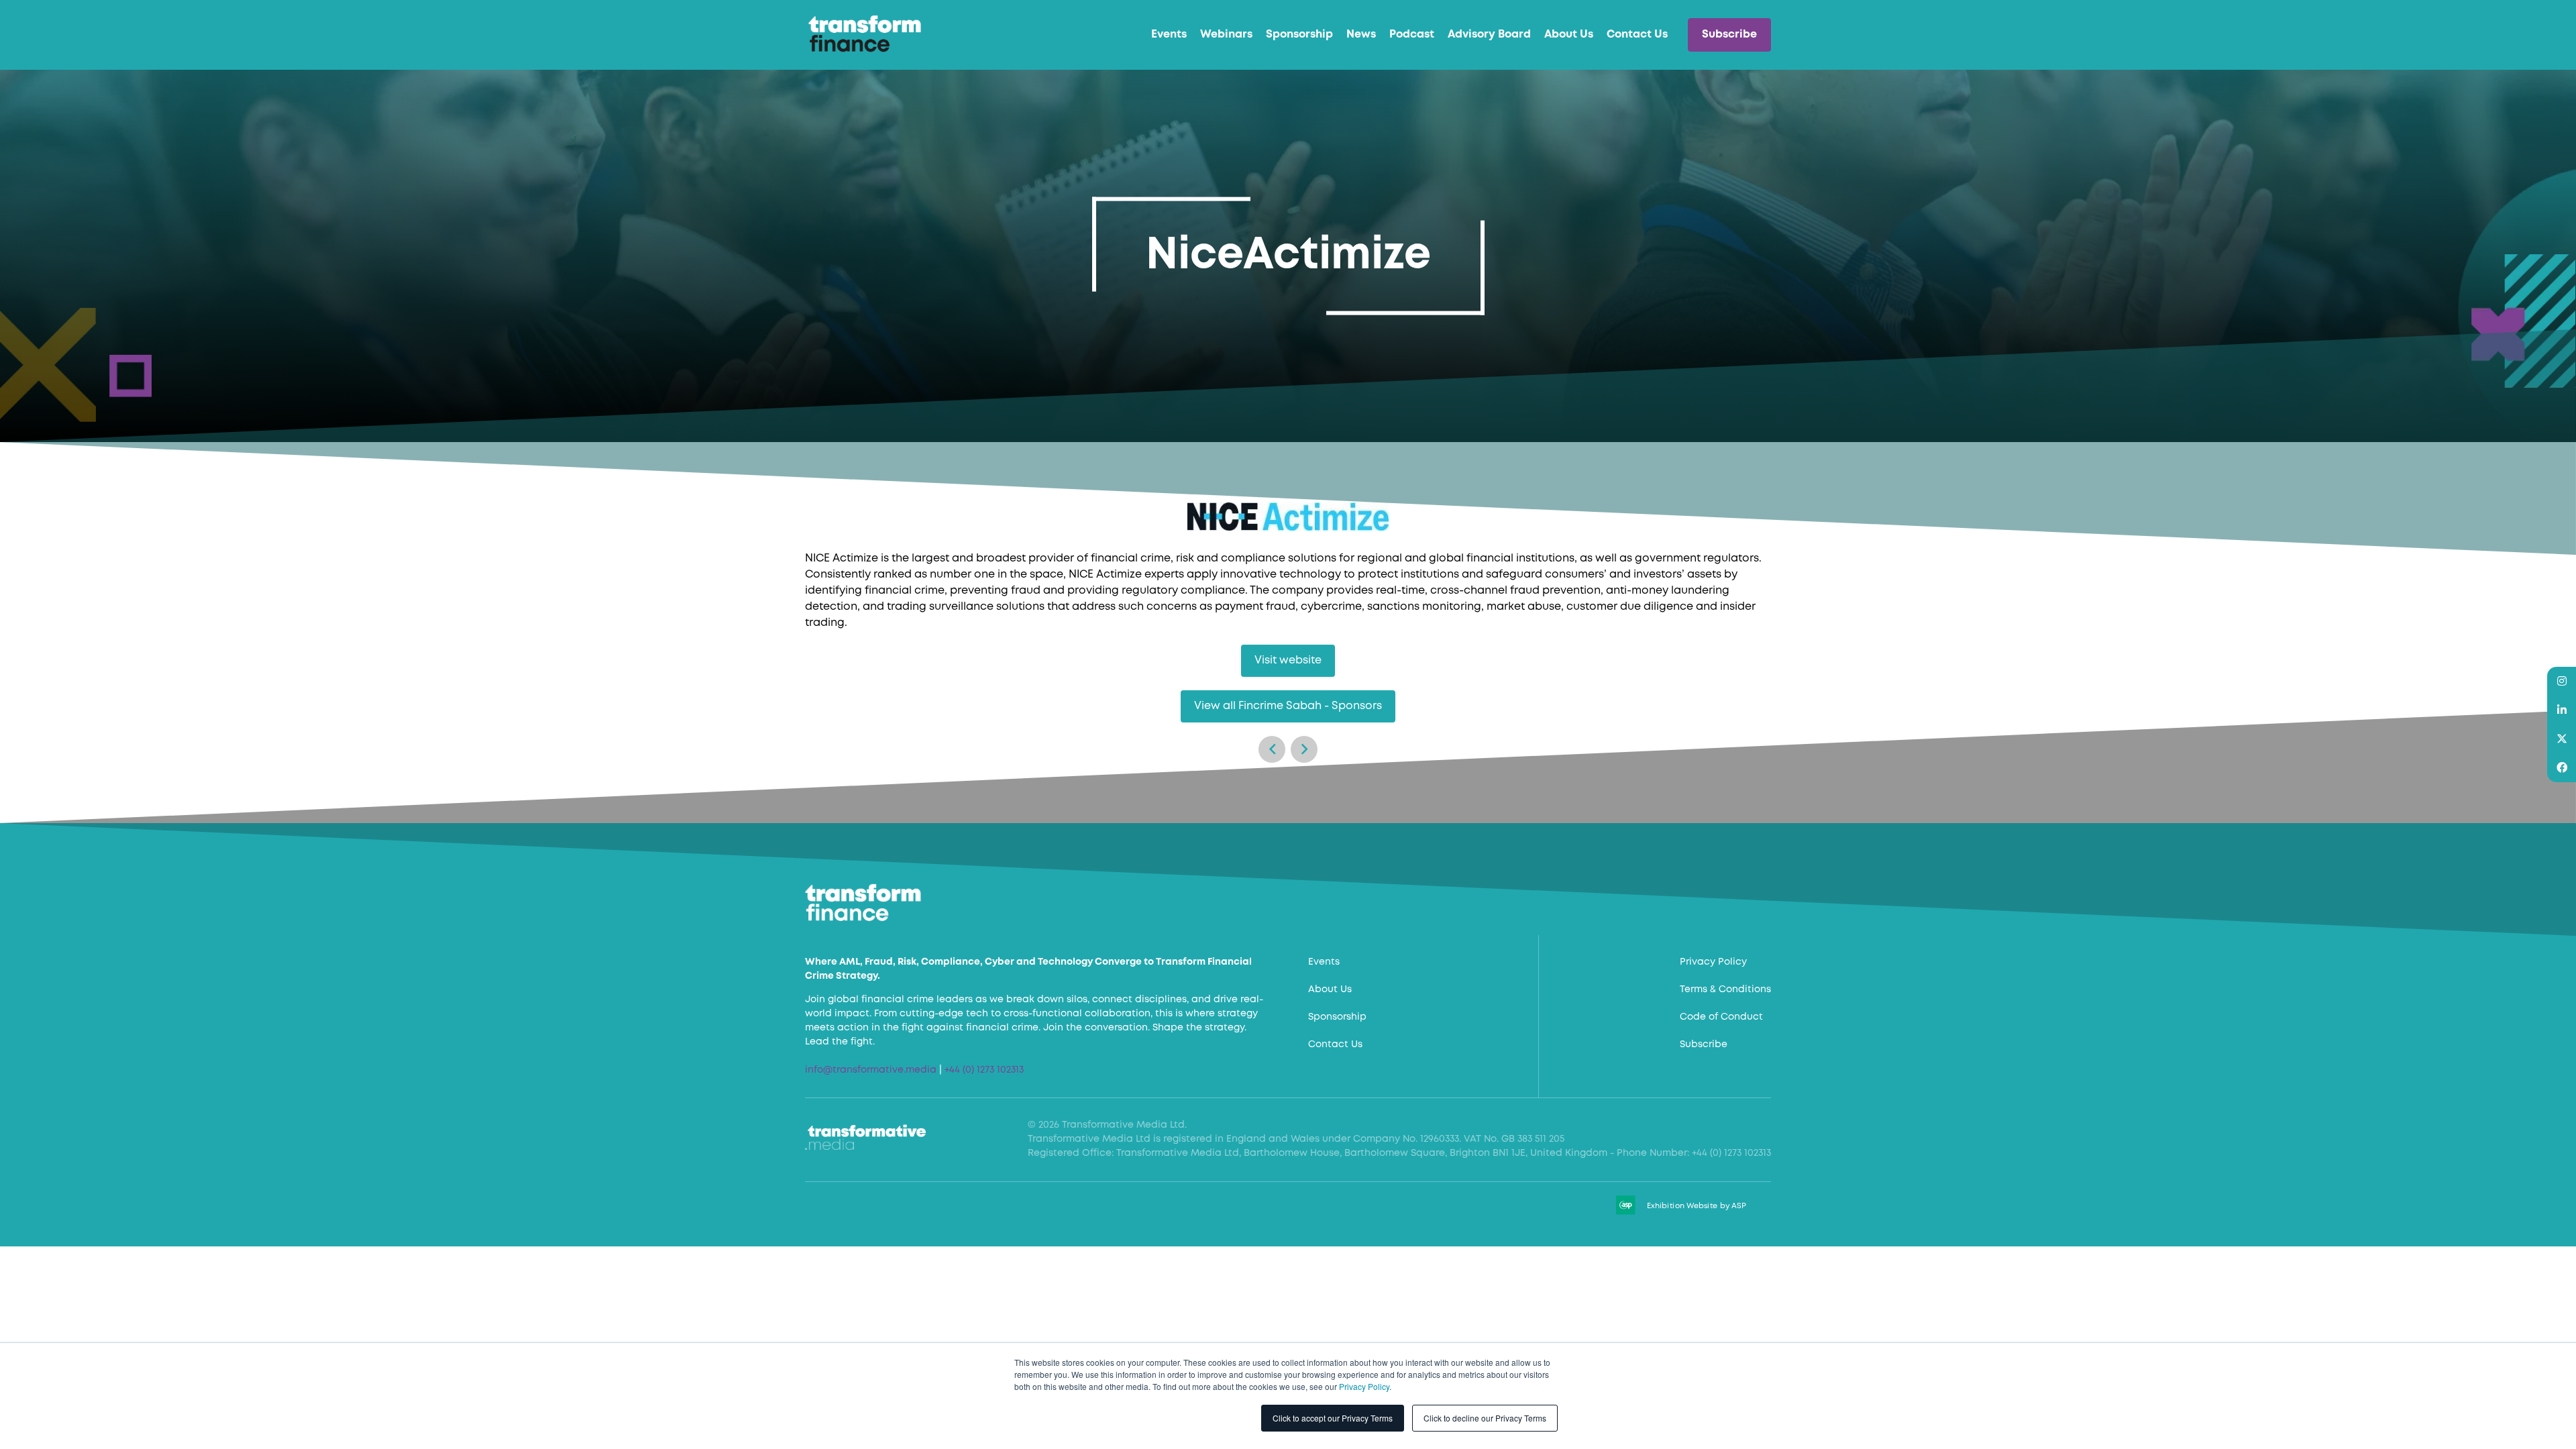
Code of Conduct (1721, 1017)
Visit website (1288, 660)
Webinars (1226, 35)
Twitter (2562, 739)
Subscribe (1729, 35)
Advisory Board (1489, 35)
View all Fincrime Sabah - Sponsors (1288, 706)
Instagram (2562, 681)
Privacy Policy (1364, 1386)
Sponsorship (1299, 35)
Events (1169, 35)
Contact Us (1637, 35)
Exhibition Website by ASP (1697, 1206)
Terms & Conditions (1725, 989)
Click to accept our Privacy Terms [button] (1333, 1418)
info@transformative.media (871, 1070)
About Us (1569, 35)
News (1361, 35)
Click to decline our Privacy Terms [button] (1485, 1418)
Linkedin (2562, 710)
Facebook (2562, 768)
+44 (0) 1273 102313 (984, 1070)
